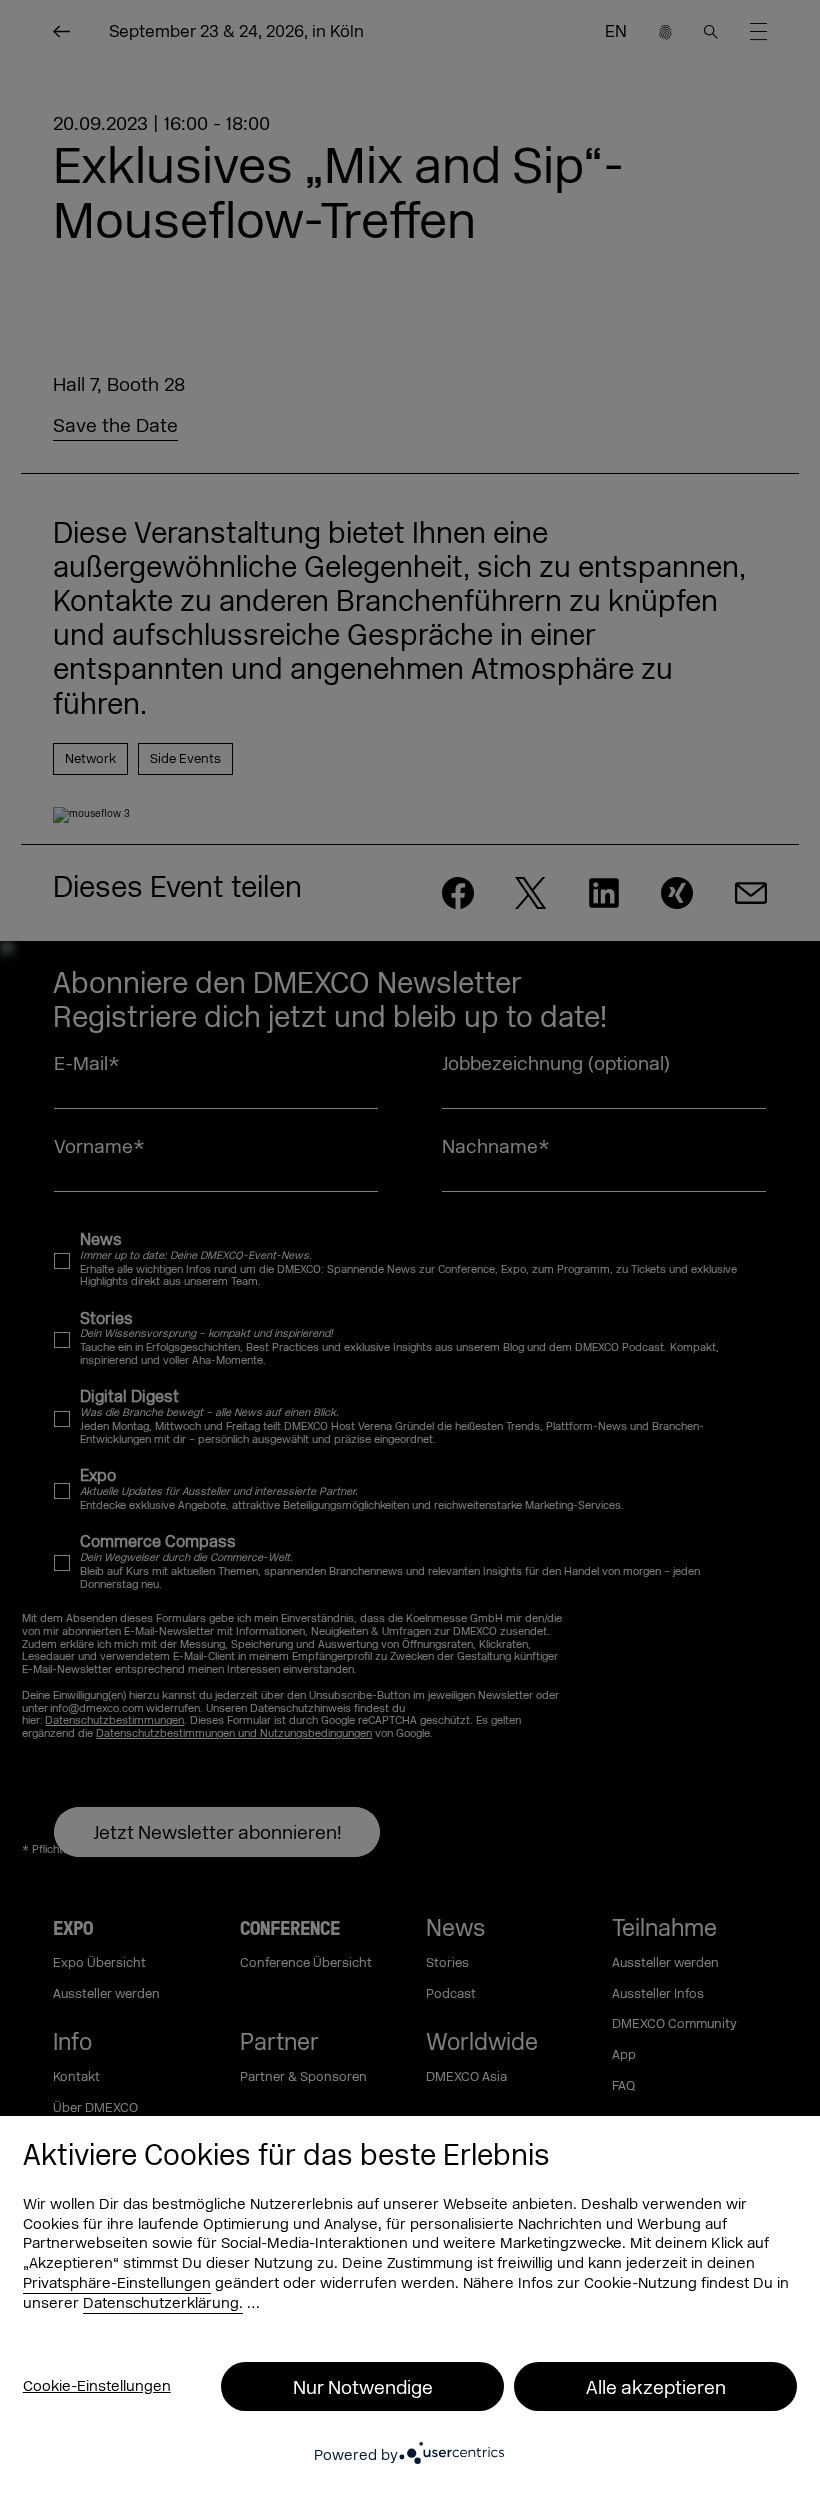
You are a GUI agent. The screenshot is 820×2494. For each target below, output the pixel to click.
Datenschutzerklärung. (163, 2303)
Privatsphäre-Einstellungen (117, 2283)
